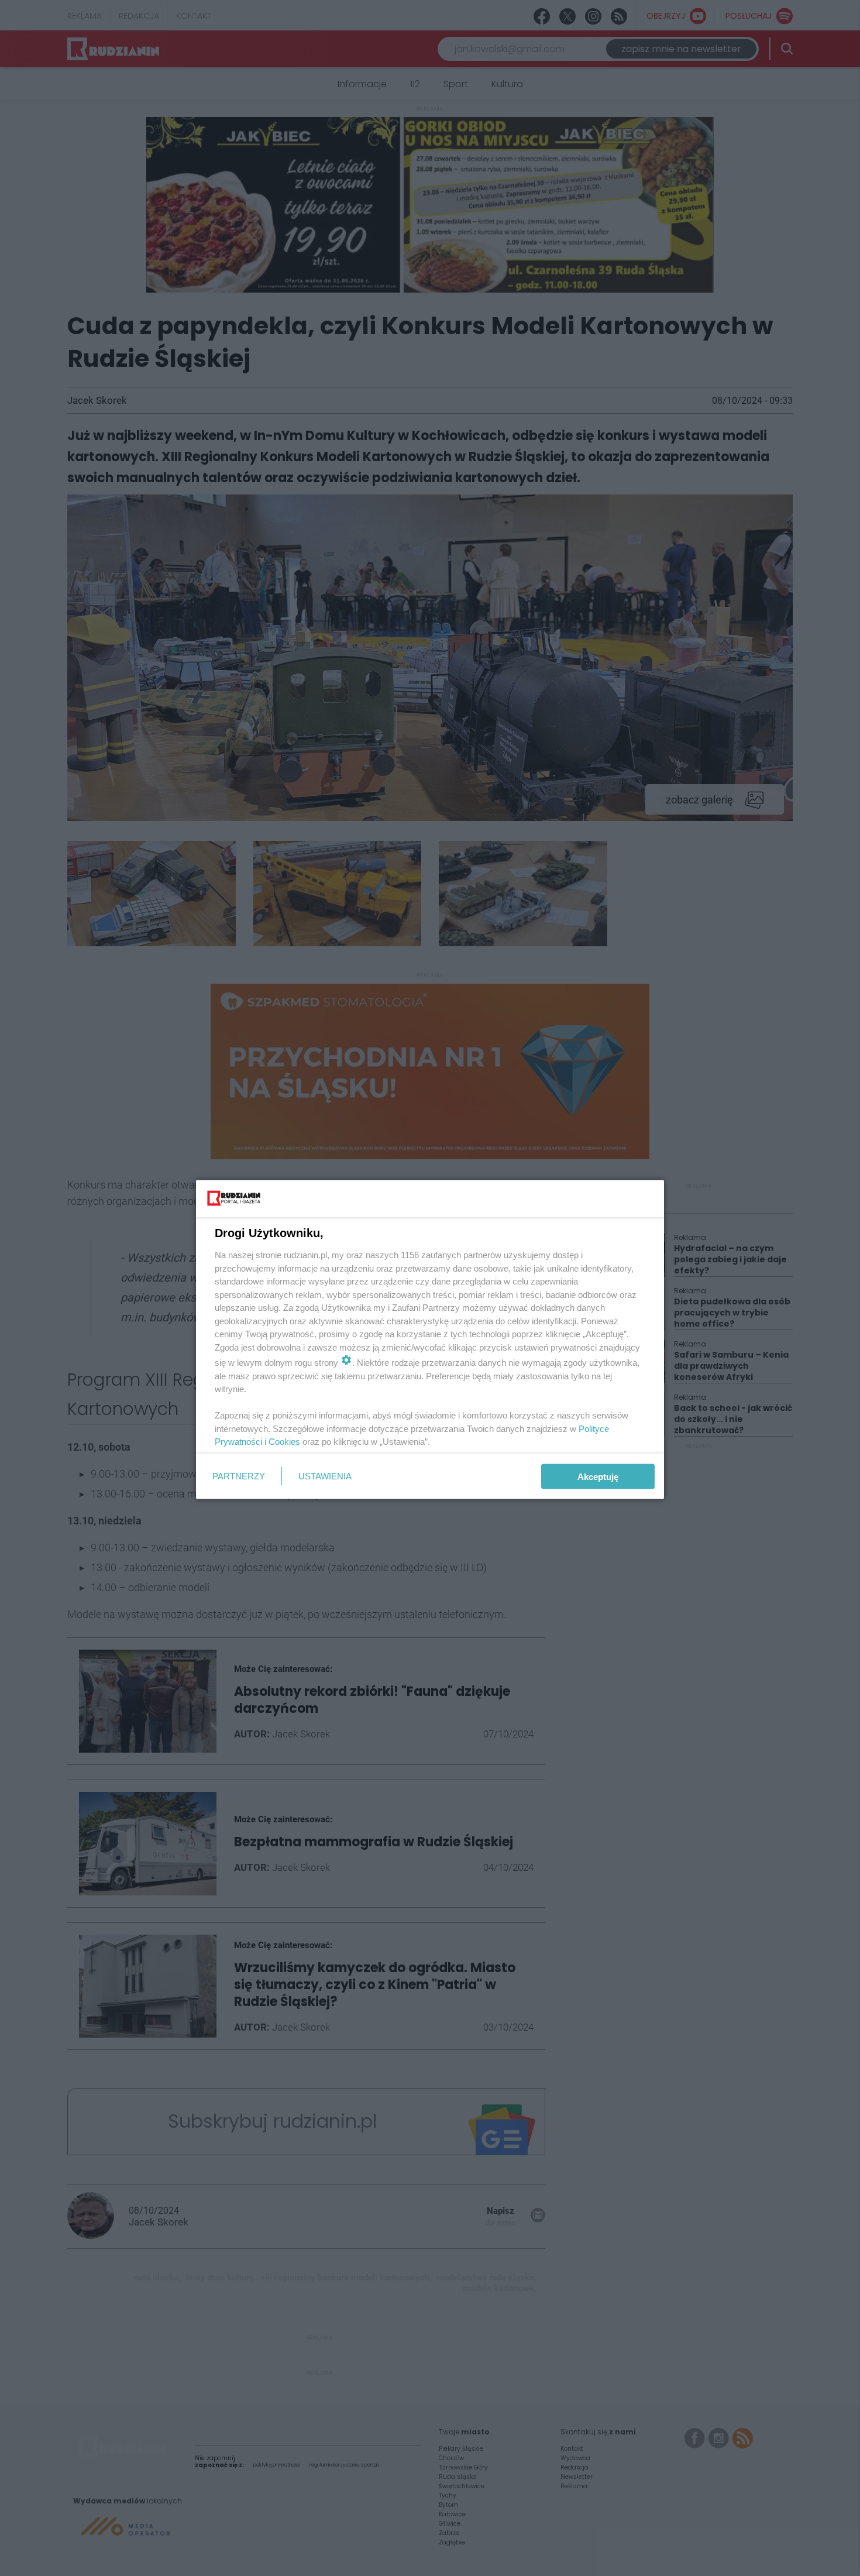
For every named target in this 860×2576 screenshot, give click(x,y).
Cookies (284, 1442)
